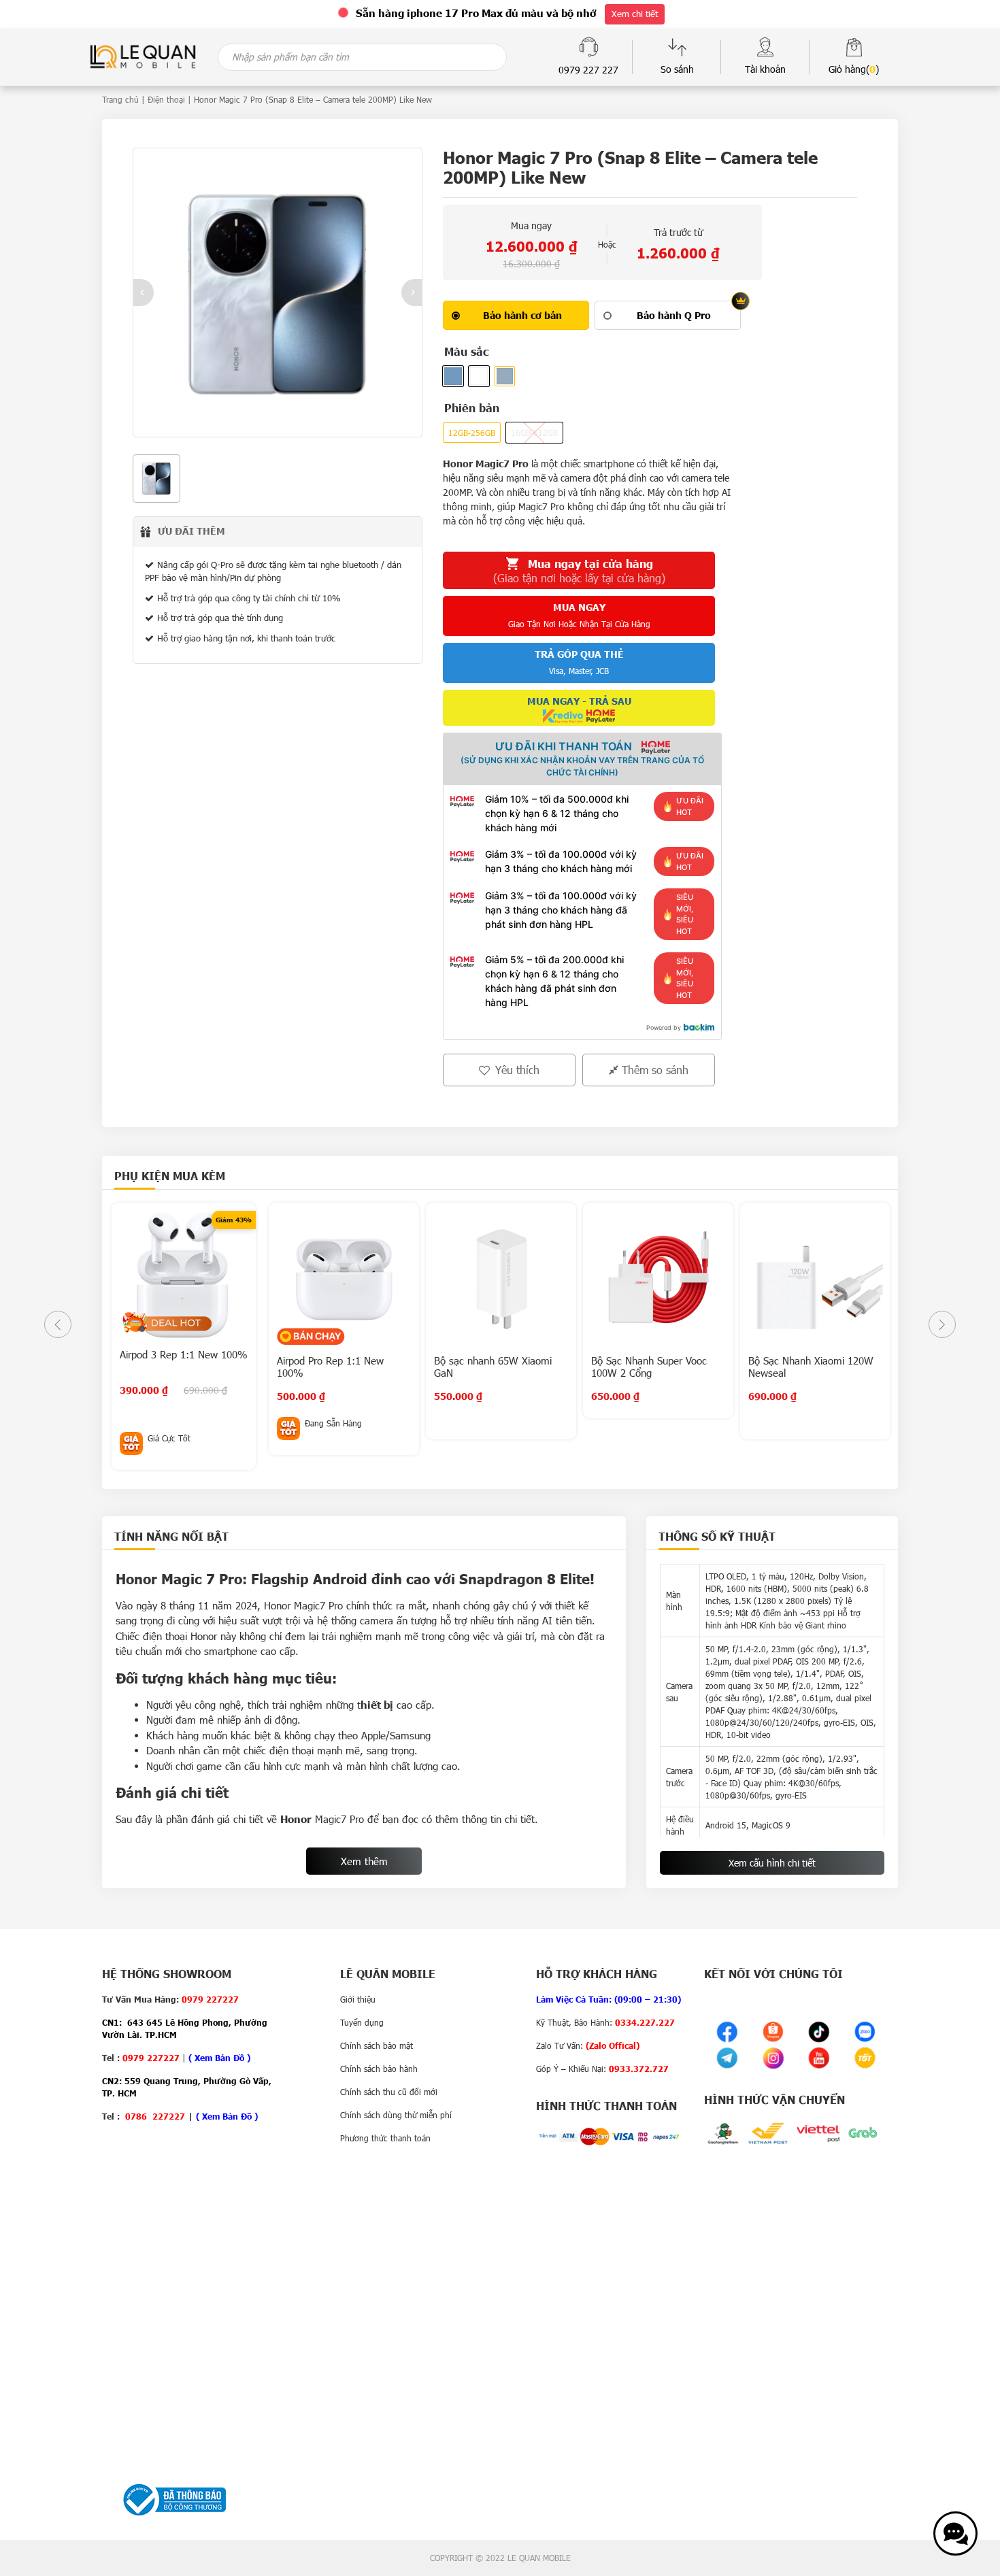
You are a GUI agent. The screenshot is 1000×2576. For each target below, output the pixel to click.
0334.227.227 (645, 2022)
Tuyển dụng (362, 2022)
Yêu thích (516, 1070)
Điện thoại (166, 99)
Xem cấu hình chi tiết (772, 1863)
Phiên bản (472, 408)
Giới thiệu (358, 1999)
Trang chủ (120, 99)
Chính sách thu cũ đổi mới (389, 2092)
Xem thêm (364, 1861)
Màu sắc (466, 351)
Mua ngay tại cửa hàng (579, 571)
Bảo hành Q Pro (674, 315)
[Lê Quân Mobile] (143, 55)
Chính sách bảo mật (377, 2045)
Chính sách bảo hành (379, 2069)
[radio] (516, 315)
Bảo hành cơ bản (522, 315)
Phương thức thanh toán (385, 2138)
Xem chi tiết (635, 14)
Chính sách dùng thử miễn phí (396, 2115)
